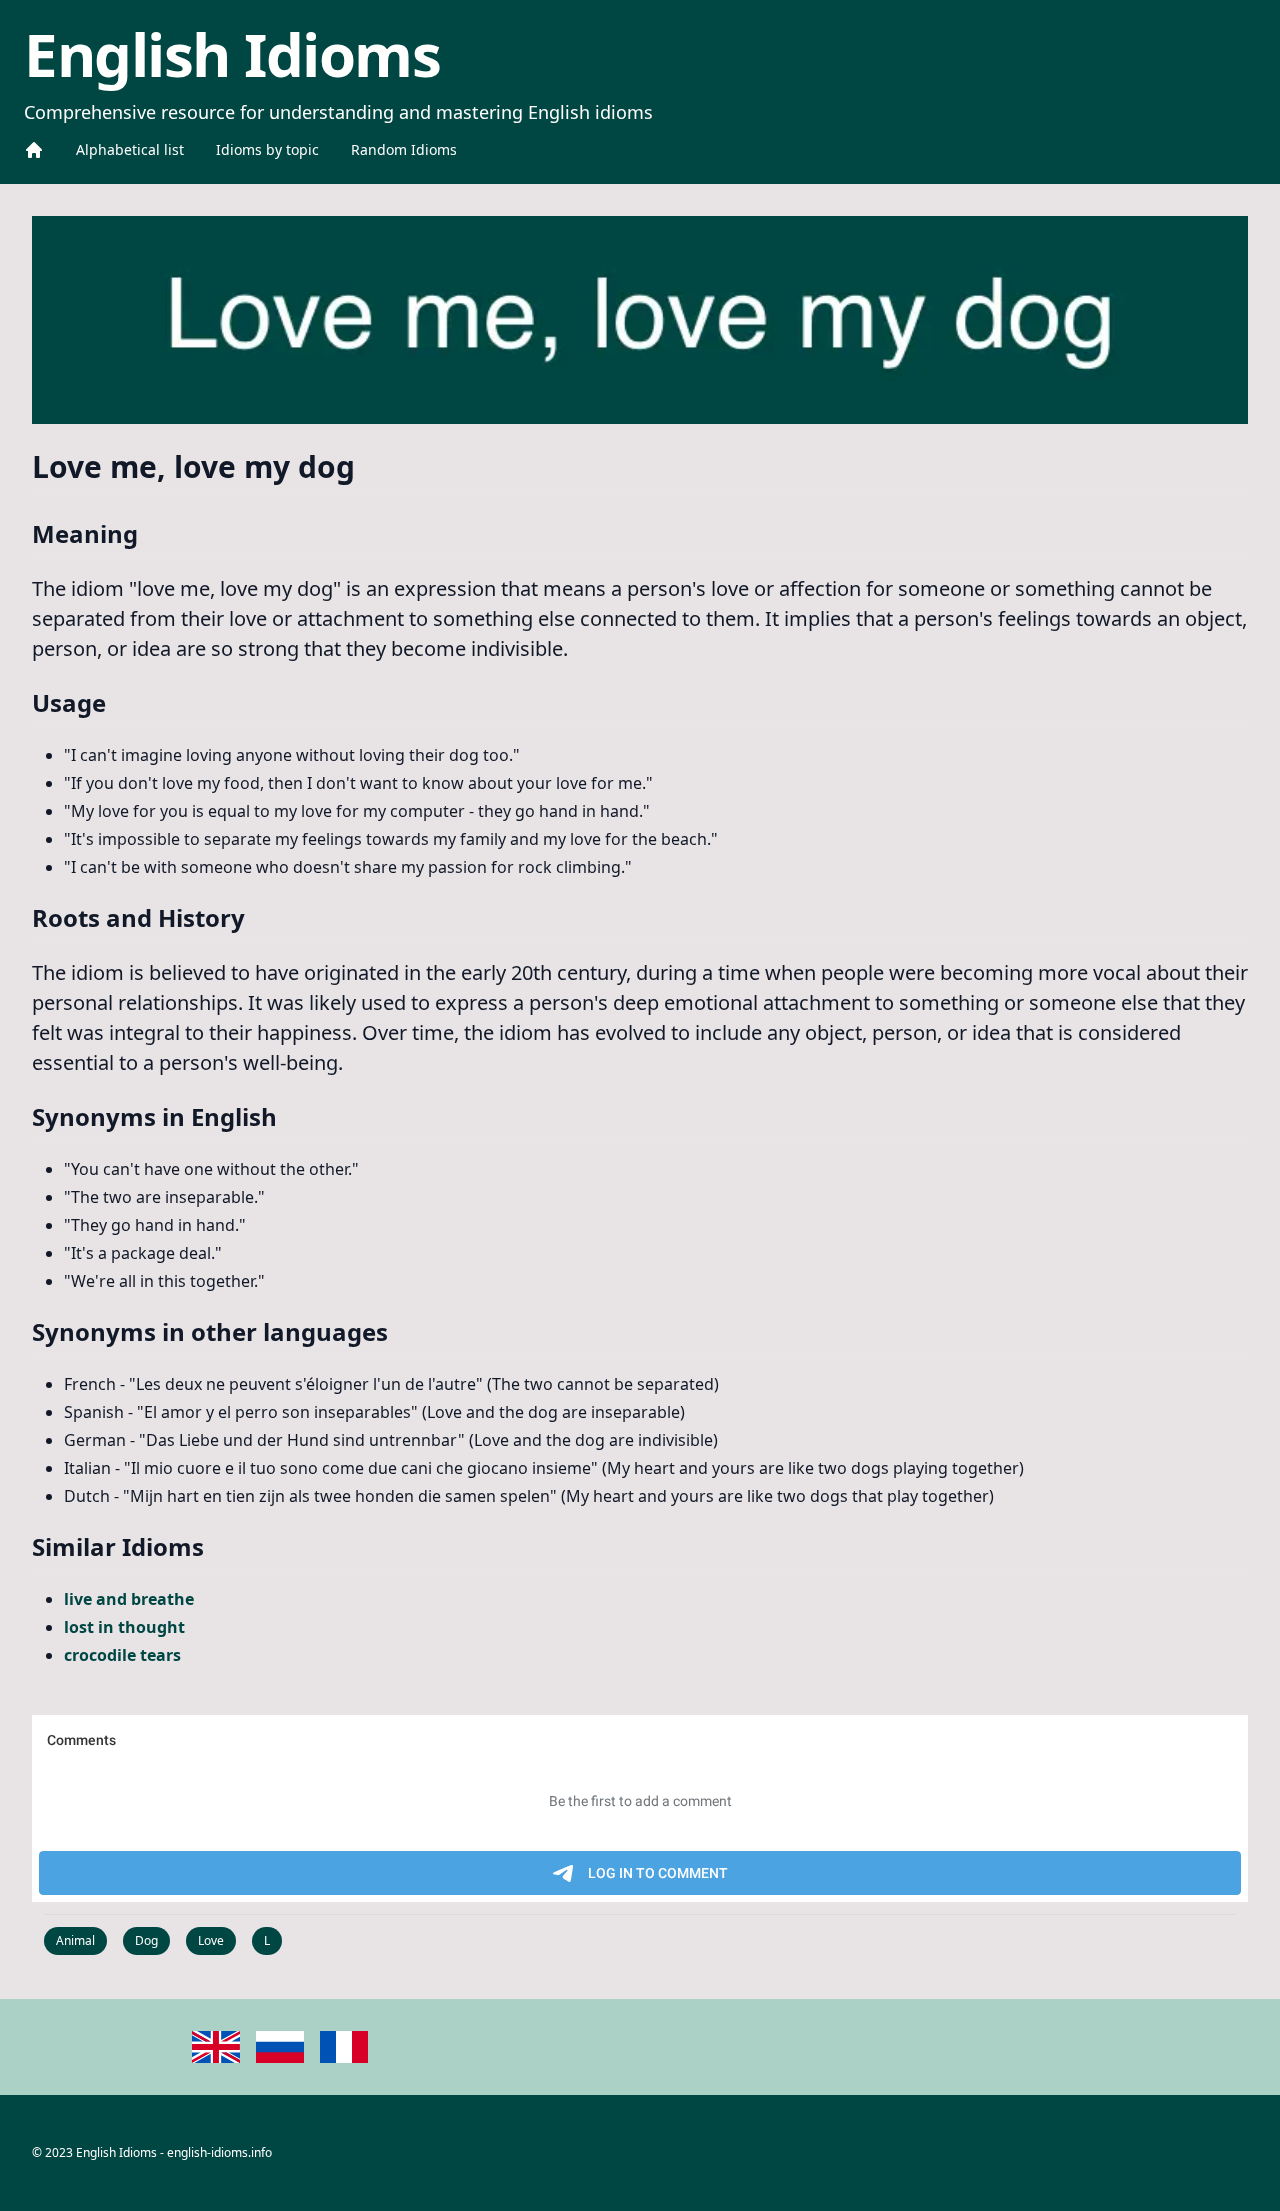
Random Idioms (404, 149)
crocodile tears (122, 1655)
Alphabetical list (130, 149)
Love (211, 1940)
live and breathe (129, 1599)
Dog (146, 1940)
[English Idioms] (34, 150)
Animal (75, 1940)
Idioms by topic (267, 149)
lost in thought (124, 1627)
